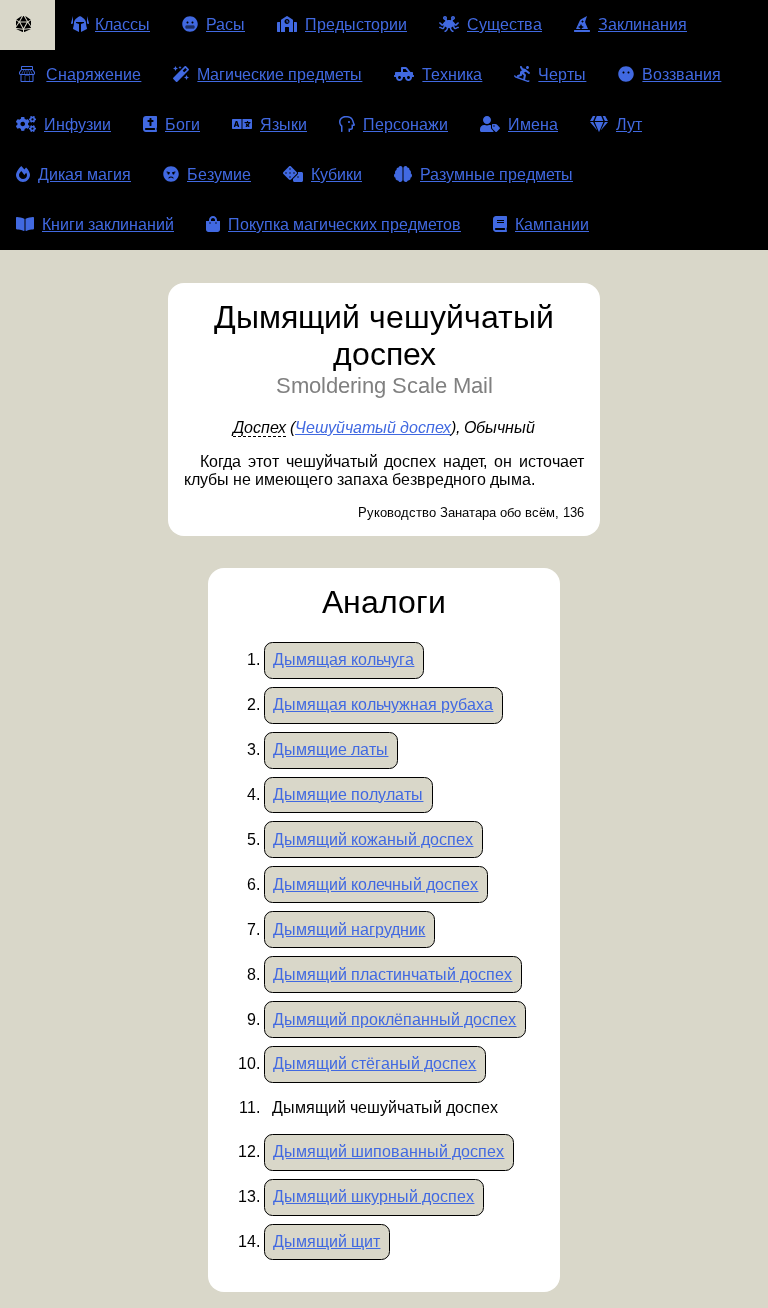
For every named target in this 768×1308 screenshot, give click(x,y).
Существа (504, 24)
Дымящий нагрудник (349, 929)
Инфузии (77, 124)
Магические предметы (279, 74)
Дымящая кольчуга (343, 659)
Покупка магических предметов (344, 224)
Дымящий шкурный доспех (373, 1196)
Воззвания (681, 74)
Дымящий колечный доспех (375, 884)
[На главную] (27, 25)
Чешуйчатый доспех (373, 427)
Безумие (219, 174)
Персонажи (405, 124)
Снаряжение (93, 74)
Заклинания (642, 24)
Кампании (552, 224)
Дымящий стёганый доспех (374, 1063)
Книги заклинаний (108, 224)
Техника (452, 74)
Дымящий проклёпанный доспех (394, 1019)
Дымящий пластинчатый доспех (392, 974)
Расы (225, 24)
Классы (122, 24)
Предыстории (356, 24)
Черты (562, 74)
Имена (533, 124)
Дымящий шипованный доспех (388, 1151)
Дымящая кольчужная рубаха (383, 704)
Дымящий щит (326, 1241)
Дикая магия (84, 174)
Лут (629, 124)
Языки (283, 124)
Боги (182, 124)
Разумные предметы (496, 174)
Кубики (336, 174)
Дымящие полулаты (348, 794)
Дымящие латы (330, 749)
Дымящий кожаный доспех (373, 839)
